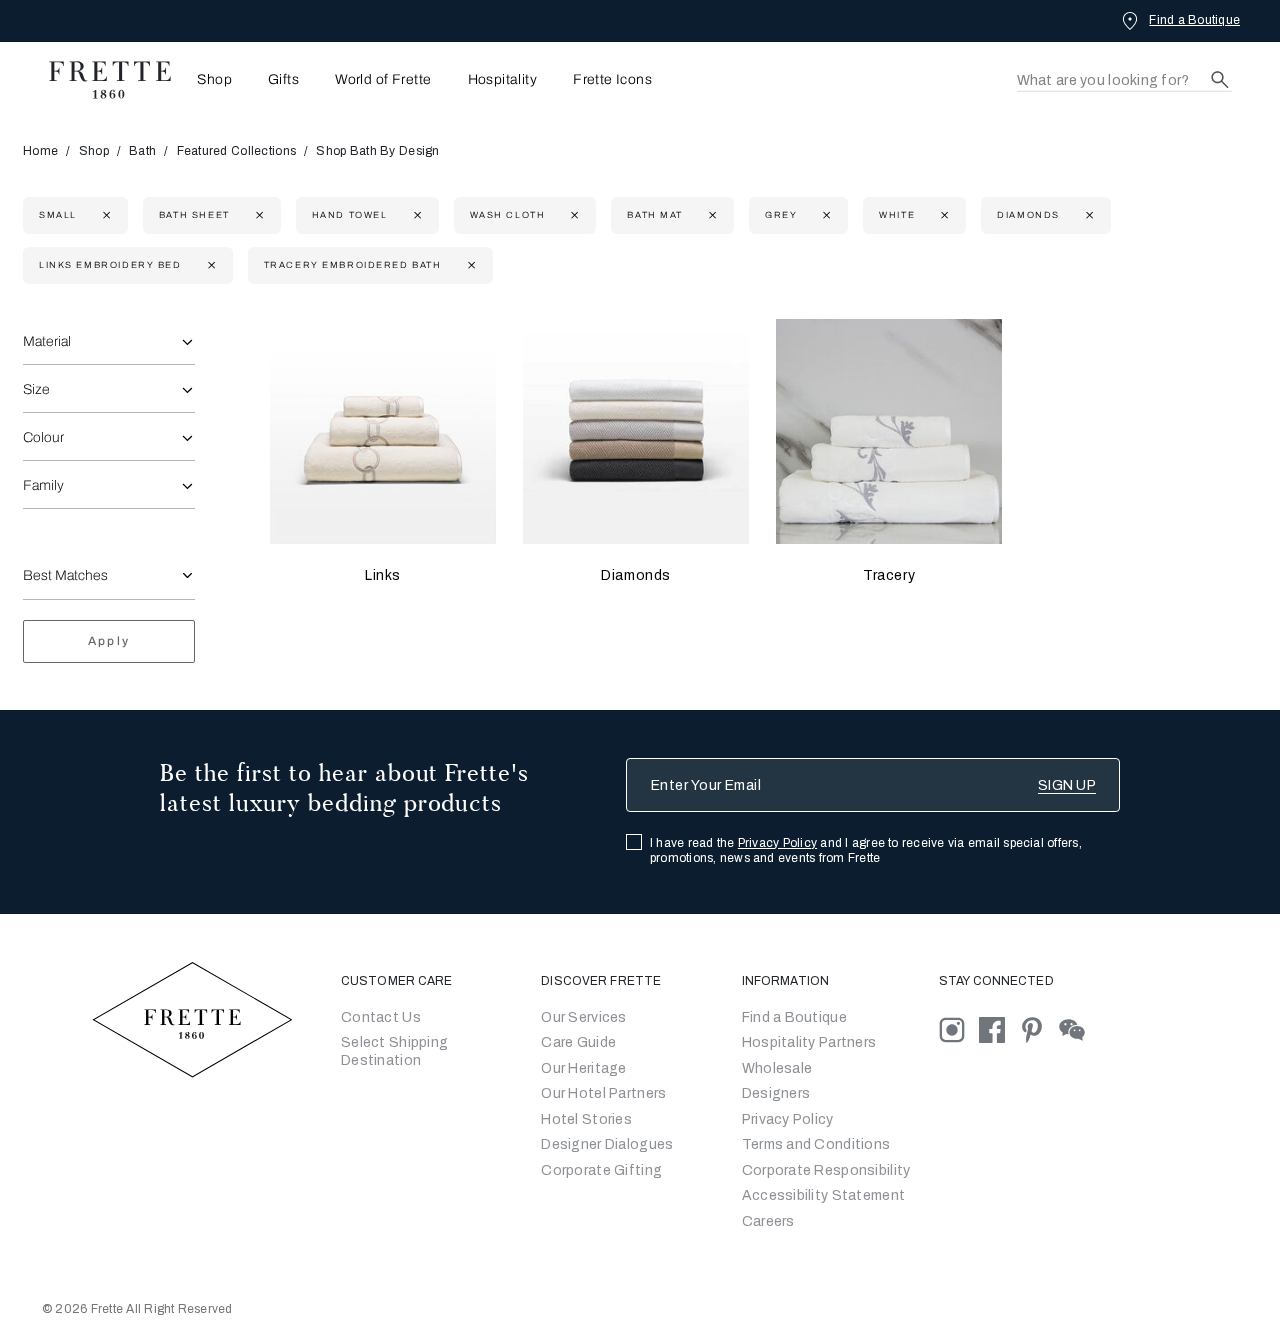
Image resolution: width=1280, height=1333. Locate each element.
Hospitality (503, 80)
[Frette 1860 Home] (100, 80)
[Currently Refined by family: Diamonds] (1087, 215)
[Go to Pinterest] (1039, 1028)
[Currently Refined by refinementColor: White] (942, 215)
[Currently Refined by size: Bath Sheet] (257, 215)
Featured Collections (237, 151)
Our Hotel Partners (603, 1093)
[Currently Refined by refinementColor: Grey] (824, 215)
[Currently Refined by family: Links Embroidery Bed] (209, 265)
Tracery (889, 575)
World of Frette (383, 80)
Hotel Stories (586, 1119)
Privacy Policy (777, 843)
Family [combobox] (43, 485)
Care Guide (578, 1042)
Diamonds (636, 575)
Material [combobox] (47, 341)
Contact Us (381, 1017)
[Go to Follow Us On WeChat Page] (1077, 1028)
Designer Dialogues (607, 1144)
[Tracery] (889, 432)
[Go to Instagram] (959, 1028)
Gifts (283, 80)
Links (383, 575)
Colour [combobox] (43, 437)
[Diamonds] (636, 432)
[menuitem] (208, 79)
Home (40, 151)
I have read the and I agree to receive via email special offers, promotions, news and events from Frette (866, 850)
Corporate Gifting (601, 1170)
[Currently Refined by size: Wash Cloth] (572, 215)
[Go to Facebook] (999, 1028)
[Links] (383, 432)
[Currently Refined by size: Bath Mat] (710, 215)
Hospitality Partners (809, 1042)
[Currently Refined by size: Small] (104, 215)
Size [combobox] (36, 389)
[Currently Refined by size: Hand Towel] (415, 215)
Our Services (583, 1017)
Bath (142, 151)
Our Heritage (583, 1068)
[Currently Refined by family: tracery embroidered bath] (469, 265)
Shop (94, 151)
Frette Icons (612, 80)
